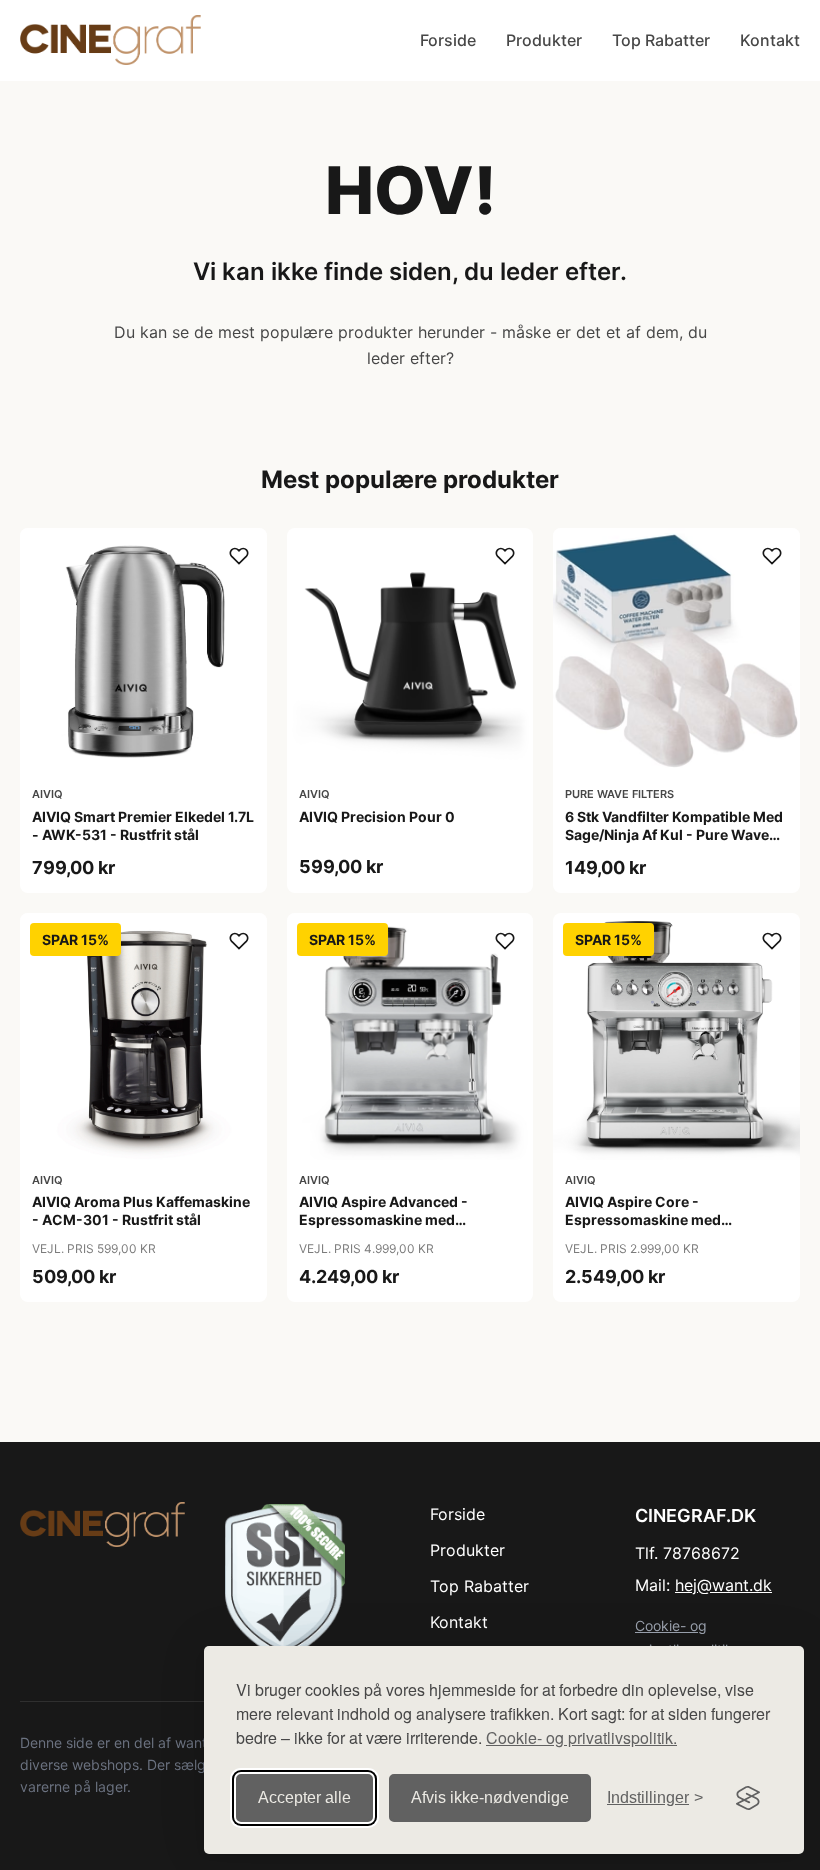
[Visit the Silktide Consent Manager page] (748, 1798)
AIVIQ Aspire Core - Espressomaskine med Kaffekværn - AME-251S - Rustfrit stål (653, 1229)
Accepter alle (304, 1797)
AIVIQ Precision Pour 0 (377, 816)
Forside (448, 40)
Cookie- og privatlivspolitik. (581, 1737)
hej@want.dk (723, 1585)
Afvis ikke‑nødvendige (490, 1797)
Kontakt (770, 40)
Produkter (544, 40)
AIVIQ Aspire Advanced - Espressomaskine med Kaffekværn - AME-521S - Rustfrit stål (387, 1229)
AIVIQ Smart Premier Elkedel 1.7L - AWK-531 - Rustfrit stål (143, 825)
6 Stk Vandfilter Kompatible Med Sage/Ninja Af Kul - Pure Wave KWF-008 (674, 834)
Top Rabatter (661, 40)
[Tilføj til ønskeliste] (239, 556)
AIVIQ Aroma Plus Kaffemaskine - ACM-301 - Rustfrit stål (141, 1210)
